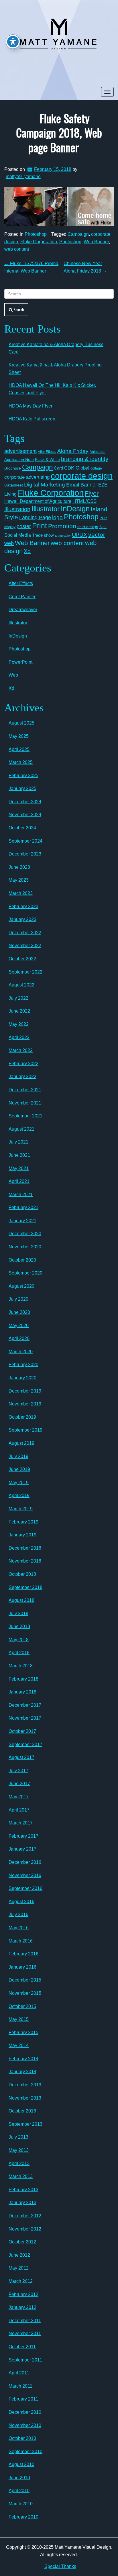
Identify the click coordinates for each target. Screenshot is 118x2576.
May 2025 (19, 736)
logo (57, 517)
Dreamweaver (23, 610)
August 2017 (21, 1757)
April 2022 (19, 1037)
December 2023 (25, 854)
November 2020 (25, 1247)
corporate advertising (27, 477)
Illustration (17, 509)
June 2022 (19, 1011)
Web (13, 675)
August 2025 (21, 723)
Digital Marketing (45, 485)
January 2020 (22, 1378)
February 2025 (23, 776)
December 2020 (25, 1234)
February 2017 (23, 1836)
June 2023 (19, 867)
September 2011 (25, 2360)
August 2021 (21, 1129)
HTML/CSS (84, 501)
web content (17, 249)
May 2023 (19, 880)
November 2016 (25, 1875)
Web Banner (96, 242)
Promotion (62, 526)
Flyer (92, 494)
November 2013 (25, 2098)
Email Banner (82, 485)
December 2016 (25, 1862)
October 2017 (22, 1731)
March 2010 (21, 2504)
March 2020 (21, 1352)
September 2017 (25, 1744)
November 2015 (25, 1993)
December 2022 (25, 933)
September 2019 (25, 1430)
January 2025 (22, 788)
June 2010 (19, 2478)
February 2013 (23, 2190)
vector (97, 535)
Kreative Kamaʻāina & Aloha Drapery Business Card (56, 348)
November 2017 (25, 1718)
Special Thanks (60, 2566)
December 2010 (25, 2412)
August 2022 (21, 985)
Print (40, 526)
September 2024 (25, 841)
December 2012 (25, 2216)
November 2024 (25, 815)
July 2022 (18, 998)
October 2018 (22, 1574)
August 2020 (21, 1286)
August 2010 (21, 2464)
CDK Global (77, 468)
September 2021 (25, 1116)
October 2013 (22, 2111)
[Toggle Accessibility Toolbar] (13, 42)
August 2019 (21, 1443)
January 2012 (22, 2307)
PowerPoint (20, 662)
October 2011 (22, 2347)
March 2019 (21, 1509)
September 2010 (25, 2452)
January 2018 (22, 1692)
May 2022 (19, 1024)
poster (24, 526)
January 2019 (22, 1535)
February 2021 (23, 1207)
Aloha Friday (73, 451)
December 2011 (25, 2321)
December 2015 (25, 1980)
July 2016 (18, 1914)
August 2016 (21, 1902)
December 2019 (25, 1391)
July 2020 (18, 1299)
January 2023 (22, 919)
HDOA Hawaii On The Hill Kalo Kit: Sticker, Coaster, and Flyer (52, 389)
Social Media (18, 535)
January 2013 (22, 2203)
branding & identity (85, 459)
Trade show (43, 535)
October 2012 (22, 2242)
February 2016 (23, 1954)
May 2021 (19, 1168)
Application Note (19, 459)
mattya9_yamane (23, 176)
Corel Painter (22, 597)
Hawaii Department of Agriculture (38, 501)
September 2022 (25, 972)
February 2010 (23, 2517)
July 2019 (18, 1456)
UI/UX (79, 535)
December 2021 (25, 1090)
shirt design (88, 527)
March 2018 (21, 1666)
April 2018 (19, 1653)
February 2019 (23, 1522)
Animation (98, 452)
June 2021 (19, 1155)
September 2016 (25, 1888)
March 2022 (21, 1050)
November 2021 (25, 1103)
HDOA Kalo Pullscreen (32, 419)
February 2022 (23, 1064)
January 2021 (22, 1221)
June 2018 (19, 1626)
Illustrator (46, 509)
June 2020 (19, 1312)
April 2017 (19, 1810)
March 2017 (21, 1823)
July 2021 (18, 1142)
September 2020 (25, 1273)
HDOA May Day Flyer (31, 406)
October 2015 (22, 2006)
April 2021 (19, 1181)
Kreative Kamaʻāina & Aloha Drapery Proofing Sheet (55, 369)
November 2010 (25, 2425)
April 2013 (19, 2163)
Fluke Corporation (39, 242)
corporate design (82, 476)
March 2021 (21, 1195)
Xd (27, 551)
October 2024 (22, 828)
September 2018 (25, 1587)
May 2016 (19, 1928)
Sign (103, 527)
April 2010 (19, 2491)
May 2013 (19, 2150)
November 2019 (25, 1404)
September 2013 (25, 2124)
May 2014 (19, 2045)
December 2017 (25, 1705)
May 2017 (19, 1797)
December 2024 (25, 802)
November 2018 (25, 1561)
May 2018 (19, 1640)
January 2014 (22, 2072)
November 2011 (25, 2333)
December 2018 (25, 1548)
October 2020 (22, 1260)
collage (96, 468)
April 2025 (19, 749)
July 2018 (18, 1614)
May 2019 (19, 1483)
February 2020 (23, 1365)
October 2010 (22, 2438)
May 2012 (19, 2268)
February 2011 (23, 2399)
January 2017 (22, 1849)
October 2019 (22, 1417)
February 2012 (23, 2294)
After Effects (47, 452)
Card (58, 468)
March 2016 (21, 1941)
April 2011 (19, 2373)
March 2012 (21, 2281)
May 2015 (19, 2019)
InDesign (75, 509)
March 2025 (21, 762)
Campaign (78, 234)
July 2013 (18, 2137)
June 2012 (19, 2255)
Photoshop (36, 234)
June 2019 (19, 1469)
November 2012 (25, 2229)
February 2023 (23, 906)
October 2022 (22, 959)
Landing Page (35, 517)
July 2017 (18, 1771)
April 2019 (19, 1495)
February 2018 (23, 1679)
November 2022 (25, 946)
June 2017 (19, 1784)
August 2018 (21, 1600)
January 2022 (22, 1076)
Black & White (47, 459)
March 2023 (21, 893)
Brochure (13, 468)
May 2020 (19, 1325)
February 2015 (23, 2033)
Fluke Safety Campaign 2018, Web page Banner (59, 133)
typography (63, 536)
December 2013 (25, 2085)
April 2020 (19, 1338)
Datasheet (14, 485)
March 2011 (20, 2386)
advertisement (20, 451)
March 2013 (21, 2176)
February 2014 (23, 2059)
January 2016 (22, 1967)
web (9, 543)
